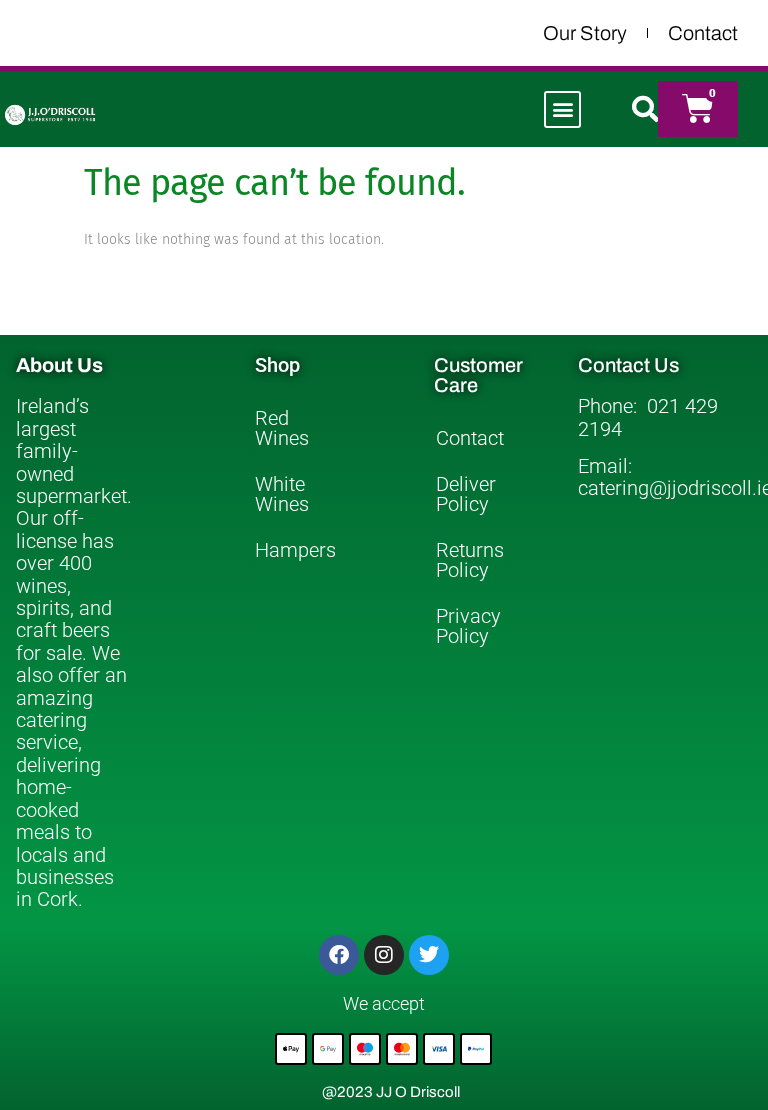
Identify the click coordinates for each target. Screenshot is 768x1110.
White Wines (282, 494)
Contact (703, 33)
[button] (562, 109)
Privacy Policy (468, 626)
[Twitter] (429, 955)
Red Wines (282, 428)
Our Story (585, 33)
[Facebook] (339, 955)
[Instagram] (384, 955)
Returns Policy (470, 560)
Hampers (295, 550)
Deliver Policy (466, 494)
